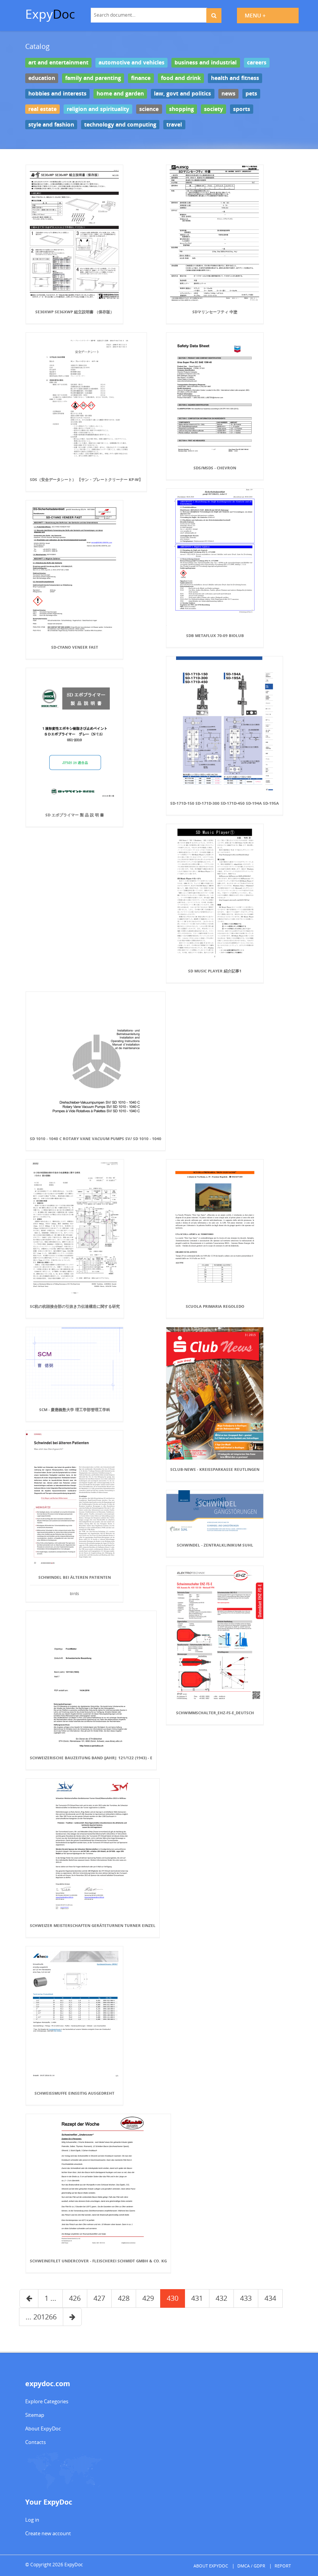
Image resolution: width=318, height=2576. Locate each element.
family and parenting (93, 78)
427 (99, 2298)
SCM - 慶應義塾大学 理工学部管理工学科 (75, 1410)
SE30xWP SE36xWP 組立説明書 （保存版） (75, 312)
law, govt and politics (182, 94)
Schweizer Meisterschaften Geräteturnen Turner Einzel (93, 1925)
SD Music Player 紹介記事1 (215, 971)
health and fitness (235, 78)
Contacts (35, 2442)
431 (197, 2298)
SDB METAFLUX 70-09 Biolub (215, 635)
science (149, 109)
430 (173, 2298)
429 (148, 2298)
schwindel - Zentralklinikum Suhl (215, 1545)
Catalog (37, 46)
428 (124, 2298)
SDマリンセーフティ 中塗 (215, 312)
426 (75, 2298)
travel (174, 124)
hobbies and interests (57, 94)
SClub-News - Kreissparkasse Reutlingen (215, 1469)
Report (283, 2566)
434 (270, 2298)
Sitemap (35, 2415)
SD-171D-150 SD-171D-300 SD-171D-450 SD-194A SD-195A (225, 803)
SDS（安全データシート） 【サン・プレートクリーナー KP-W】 (86, 479)
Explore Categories (47, 2401)
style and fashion (51, 124)
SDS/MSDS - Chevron (215, 468)
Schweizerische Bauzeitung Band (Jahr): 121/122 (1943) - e (91, 1758)
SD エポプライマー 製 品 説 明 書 (75, 815)
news (228, 94)
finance (141, 78)
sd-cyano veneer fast (75, 647)
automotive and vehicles (131, 62)
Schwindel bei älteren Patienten (75, 1577)
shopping (181, 109)
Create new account (48, 2533)
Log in (32, 2520)
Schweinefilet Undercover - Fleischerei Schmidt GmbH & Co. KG (98, 2261)
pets (251, 94)
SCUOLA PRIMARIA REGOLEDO (215, 1306)
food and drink (181, 78)
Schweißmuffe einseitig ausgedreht (74, 2093)
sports (242, 109)
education (42, 78)
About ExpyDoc (43, 2428)
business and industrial (206, 62)
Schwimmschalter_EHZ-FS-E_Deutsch (215, 1713)
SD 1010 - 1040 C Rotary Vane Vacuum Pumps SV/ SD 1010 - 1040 (96, 1139)
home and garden (120, 94)
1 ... (50, 2298)
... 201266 (41, 2317)
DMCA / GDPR (251, 2566)
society (213, 109)
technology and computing (120, 124)
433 (246, 2298)
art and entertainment (58, 62)
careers (257, 62)
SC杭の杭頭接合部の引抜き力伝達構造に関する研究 (75, 1306)
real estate (42, 109)
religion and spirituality (98, 109)
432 (221, 2298)
